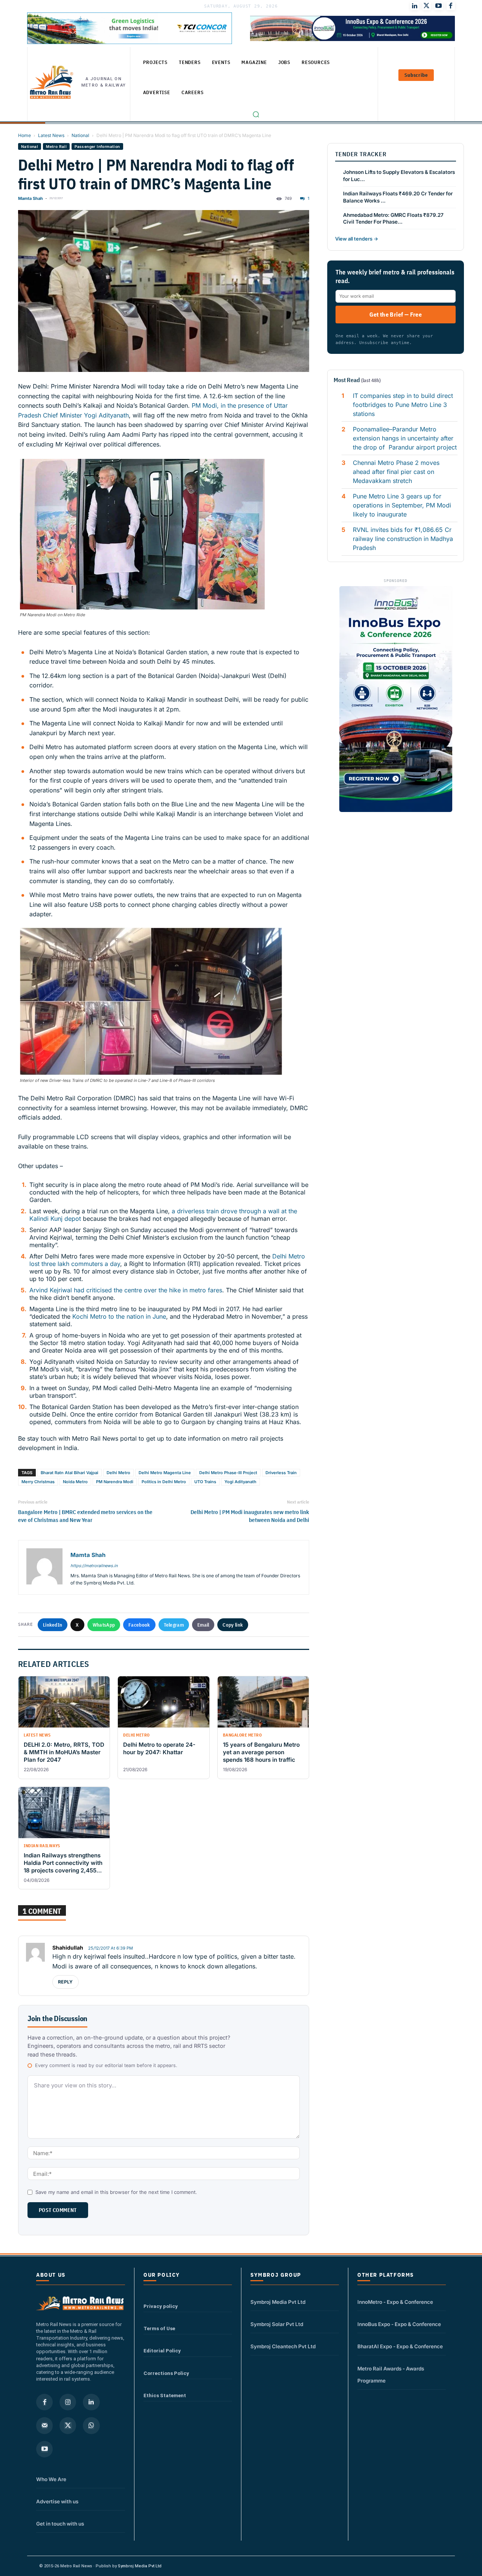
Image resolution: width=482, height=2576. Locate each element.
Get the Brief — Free (396, 314)
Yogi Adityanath (240, 1482)
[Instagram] (68, 2402)
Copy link (233, 1625)
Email (203, 1625)
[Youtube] (439, 6)
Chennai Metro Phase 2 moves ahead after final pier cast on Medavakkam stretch (396, 472)
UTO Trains (205, 1482)
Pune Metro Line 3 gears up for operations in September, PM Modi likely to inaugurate (402, 505)
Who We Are (51, 2479)
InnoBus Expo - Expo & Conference (399, 2324)
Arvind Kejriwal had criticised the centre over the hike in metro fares (126, 1290)
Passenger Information (97, 146)
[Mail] (44, 2425)
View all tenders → (357, 239)
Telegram (174, 1625)
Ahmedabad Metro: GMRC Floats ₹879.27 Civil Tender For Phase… (393, 219)
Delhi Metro (118, 1473)
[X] (68, 2425)
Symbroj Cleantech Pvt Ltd (283, 2346)
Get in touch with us (60, 2524)
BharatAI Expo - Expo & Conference (400, 2346)
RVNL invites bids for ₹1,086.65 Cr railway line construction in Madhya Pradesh (403, 539)
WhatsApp (104, 1625)
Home (24, 135)
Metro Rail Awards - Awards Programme (391, 2375)
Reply (66, 1982)
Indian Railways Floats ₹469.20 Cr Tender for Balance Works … (398, 197)
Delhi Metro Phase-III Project (228, 1473)
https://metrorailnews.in (94, 1566)
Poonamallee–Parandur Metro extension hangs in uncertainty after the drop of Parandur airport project (405, 438)
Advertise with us (57, 2501)
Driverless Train (281, 1473)
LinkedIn (53, 1625)
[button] (256, 114)
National (80, 135)
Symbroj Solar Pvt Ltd (277, 2324)
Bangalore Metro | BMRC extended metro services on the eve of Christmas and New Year (85, 1516)
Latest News (51, 135)
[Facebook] (451, 6)
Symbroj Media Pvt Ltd (278, 2302)
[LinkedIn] (415, 6)
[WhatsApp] (91, 2425)
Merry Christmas (38, 1482)
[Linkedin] (91, 2402)
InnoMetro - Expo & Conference (395, 2302)
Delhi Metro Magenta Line (165, 1473)
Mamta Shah (31, 198)
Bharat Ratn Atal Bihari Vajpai (69, 1473)
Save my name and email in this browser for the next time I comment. (116, 2192)
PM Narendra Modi (115, 1482)
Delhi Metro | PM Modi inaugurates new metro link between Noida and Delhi (250, 1516)
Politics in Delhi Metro (164, 1482)
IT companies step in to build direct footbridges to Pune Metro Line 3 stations (403, 405)
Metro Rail (56, 146)
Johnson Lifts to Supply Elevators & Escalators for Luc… (399, 176)
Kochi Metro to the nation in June (119, 1316)
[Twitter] (427, 6)
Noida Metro (75, 1482)
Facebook (139, 1625)
